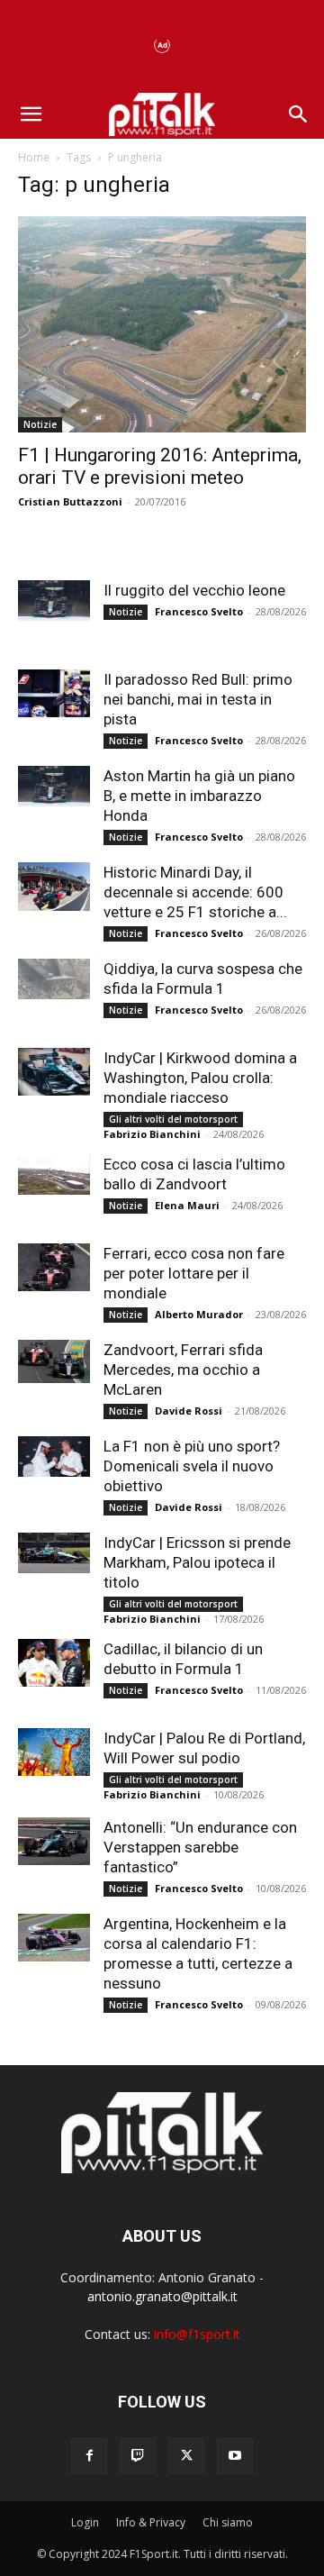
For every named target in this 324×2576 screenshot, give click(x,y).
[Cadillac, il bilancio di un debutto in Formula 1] (54, 1663)
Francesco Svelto (199, 611)
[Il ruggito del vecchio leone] (54, 601)
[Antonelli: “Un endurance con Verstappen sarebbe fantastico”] (54, 1841)
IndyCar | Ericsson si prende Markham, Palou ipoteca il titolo (197, 1562)
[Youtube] (235, 2456)
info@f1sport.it (197, 2334)
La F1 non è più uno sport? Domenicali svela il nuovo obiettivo (192, 1466)
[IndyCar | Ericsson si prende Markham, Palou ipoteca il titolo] (54, 1553)
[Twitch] (138, 2456)
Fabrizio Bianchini (152, 1134)
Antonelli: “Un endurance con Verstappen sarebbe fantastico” (200, 1847)
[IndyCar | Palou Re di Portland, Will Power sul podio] (54, 1752)
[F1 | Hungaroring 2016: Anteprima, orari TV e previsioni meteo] (162, 324)
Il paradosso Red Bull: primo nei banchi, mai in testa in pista (198, 699)
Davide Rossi (189, 1411)
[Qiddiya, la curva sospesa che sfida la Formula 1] (54, 979)
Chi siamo (228, 2522)
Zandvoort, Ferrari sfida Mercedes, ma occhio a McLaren (183, 1370)
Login (85, 2522)
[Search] (299, 114)
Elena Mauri (187, 1205)
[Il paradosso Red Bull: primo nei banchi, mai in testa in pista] (54, 693)
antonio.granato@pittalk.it (162, 2296)
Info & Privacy (151, 2522)
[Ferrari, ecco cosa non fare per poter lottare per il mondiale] (54, 1267)
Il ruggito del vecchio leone (194, 590)
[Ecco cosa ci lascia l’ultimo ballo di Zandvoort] (54, 1174)
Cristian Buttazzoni (70, 501)
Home (34, 157)
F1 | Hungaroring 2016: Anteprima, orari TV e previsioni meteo (160, 466)
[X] (186, 2456)
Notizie (40, 424)
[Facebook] (89, 2456)
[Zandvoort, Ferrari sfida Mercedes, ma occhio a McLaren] (54, 1361)
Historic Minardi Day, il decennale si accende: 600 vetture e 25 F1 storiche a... (195, 892)
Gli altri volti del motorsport (173, 1119)
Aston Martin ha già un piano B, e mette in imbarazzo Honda (199, 796)
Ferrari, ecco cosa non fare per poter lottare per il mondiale (194, 1273)
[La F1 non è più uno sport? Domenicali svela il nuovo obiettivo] (54, 1456)
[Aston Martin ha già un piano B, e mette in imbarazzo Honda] (54, 786)
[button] (31, 114)
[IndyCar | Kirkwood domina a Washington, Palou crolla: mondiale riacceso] (54, 1072)
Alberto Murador (199, 1314)
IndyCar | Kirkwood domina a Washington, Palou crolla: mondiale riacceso (200, 1078)
